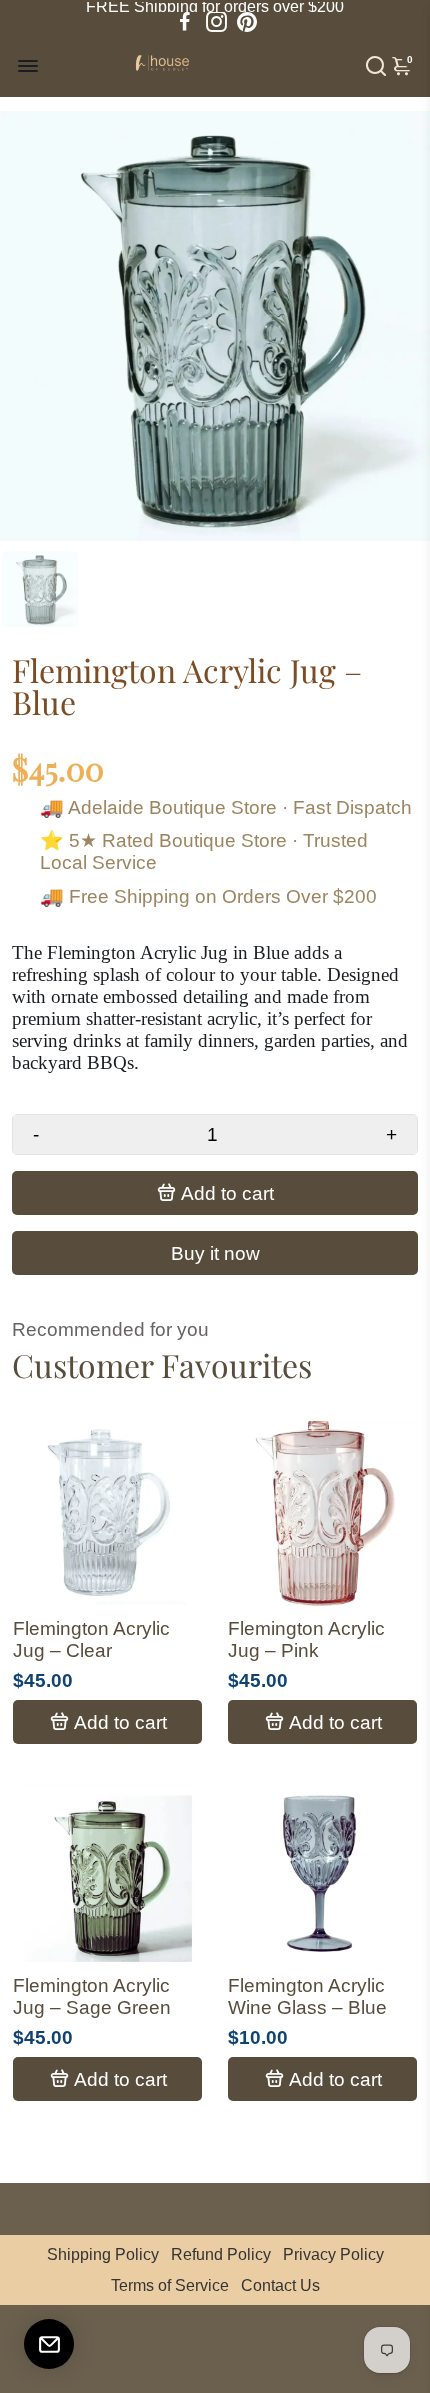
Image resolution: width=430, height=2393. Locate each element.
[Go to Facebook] (185, 22)
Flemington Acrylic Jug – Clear (91, 1639)
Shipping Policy (103, 2254)
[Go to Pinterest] (247, 22)
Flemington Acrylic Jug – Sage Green (92, 1996)
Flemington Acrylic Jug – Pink (306, 1639)
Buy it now (215, 1253)
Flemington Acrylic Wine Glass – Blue (307, 1996)
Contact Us (280, 2285)
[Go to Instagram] (216, 22)
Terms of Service (170, 2285)
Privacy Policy (333, 2254)
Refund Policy (221, 2254)
